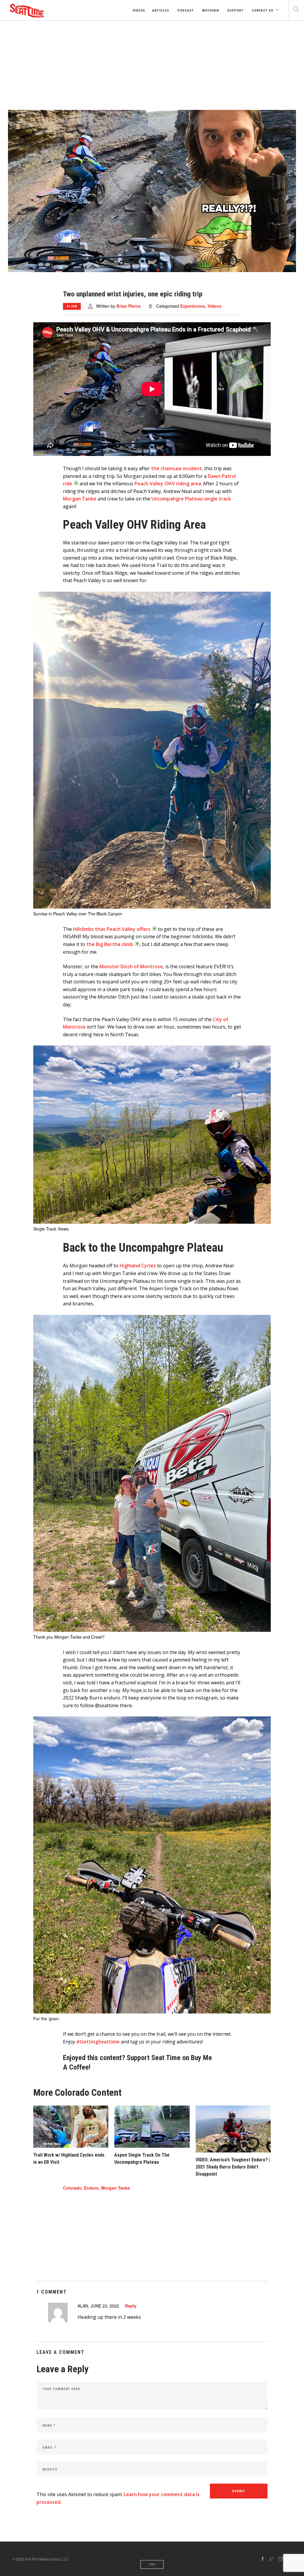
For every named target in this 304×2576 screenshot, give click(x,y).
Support (235, 11)
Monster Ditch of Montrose (131, 966)
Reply (131, 2306)
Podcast (185, 11)
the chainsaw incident (176, 468)
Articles (161, 11)
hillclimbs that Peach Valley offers (112, 929)
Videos (138, 11)
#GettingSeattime (98, 2042)
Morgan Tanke (80, 499)
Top (152, 2565)
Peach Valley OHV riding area (168, 484)
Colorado (72, 2188)
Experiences (193, 306)
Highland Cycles (138, 1266)
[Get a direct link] (76, 483)
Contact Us (262, 11)
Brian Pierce (129, 306)
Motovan (210, 11)
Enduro (91, 2188)
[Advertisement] (152, 65)
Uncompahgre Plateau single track (191, 499)
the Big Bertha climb (110, 944)
